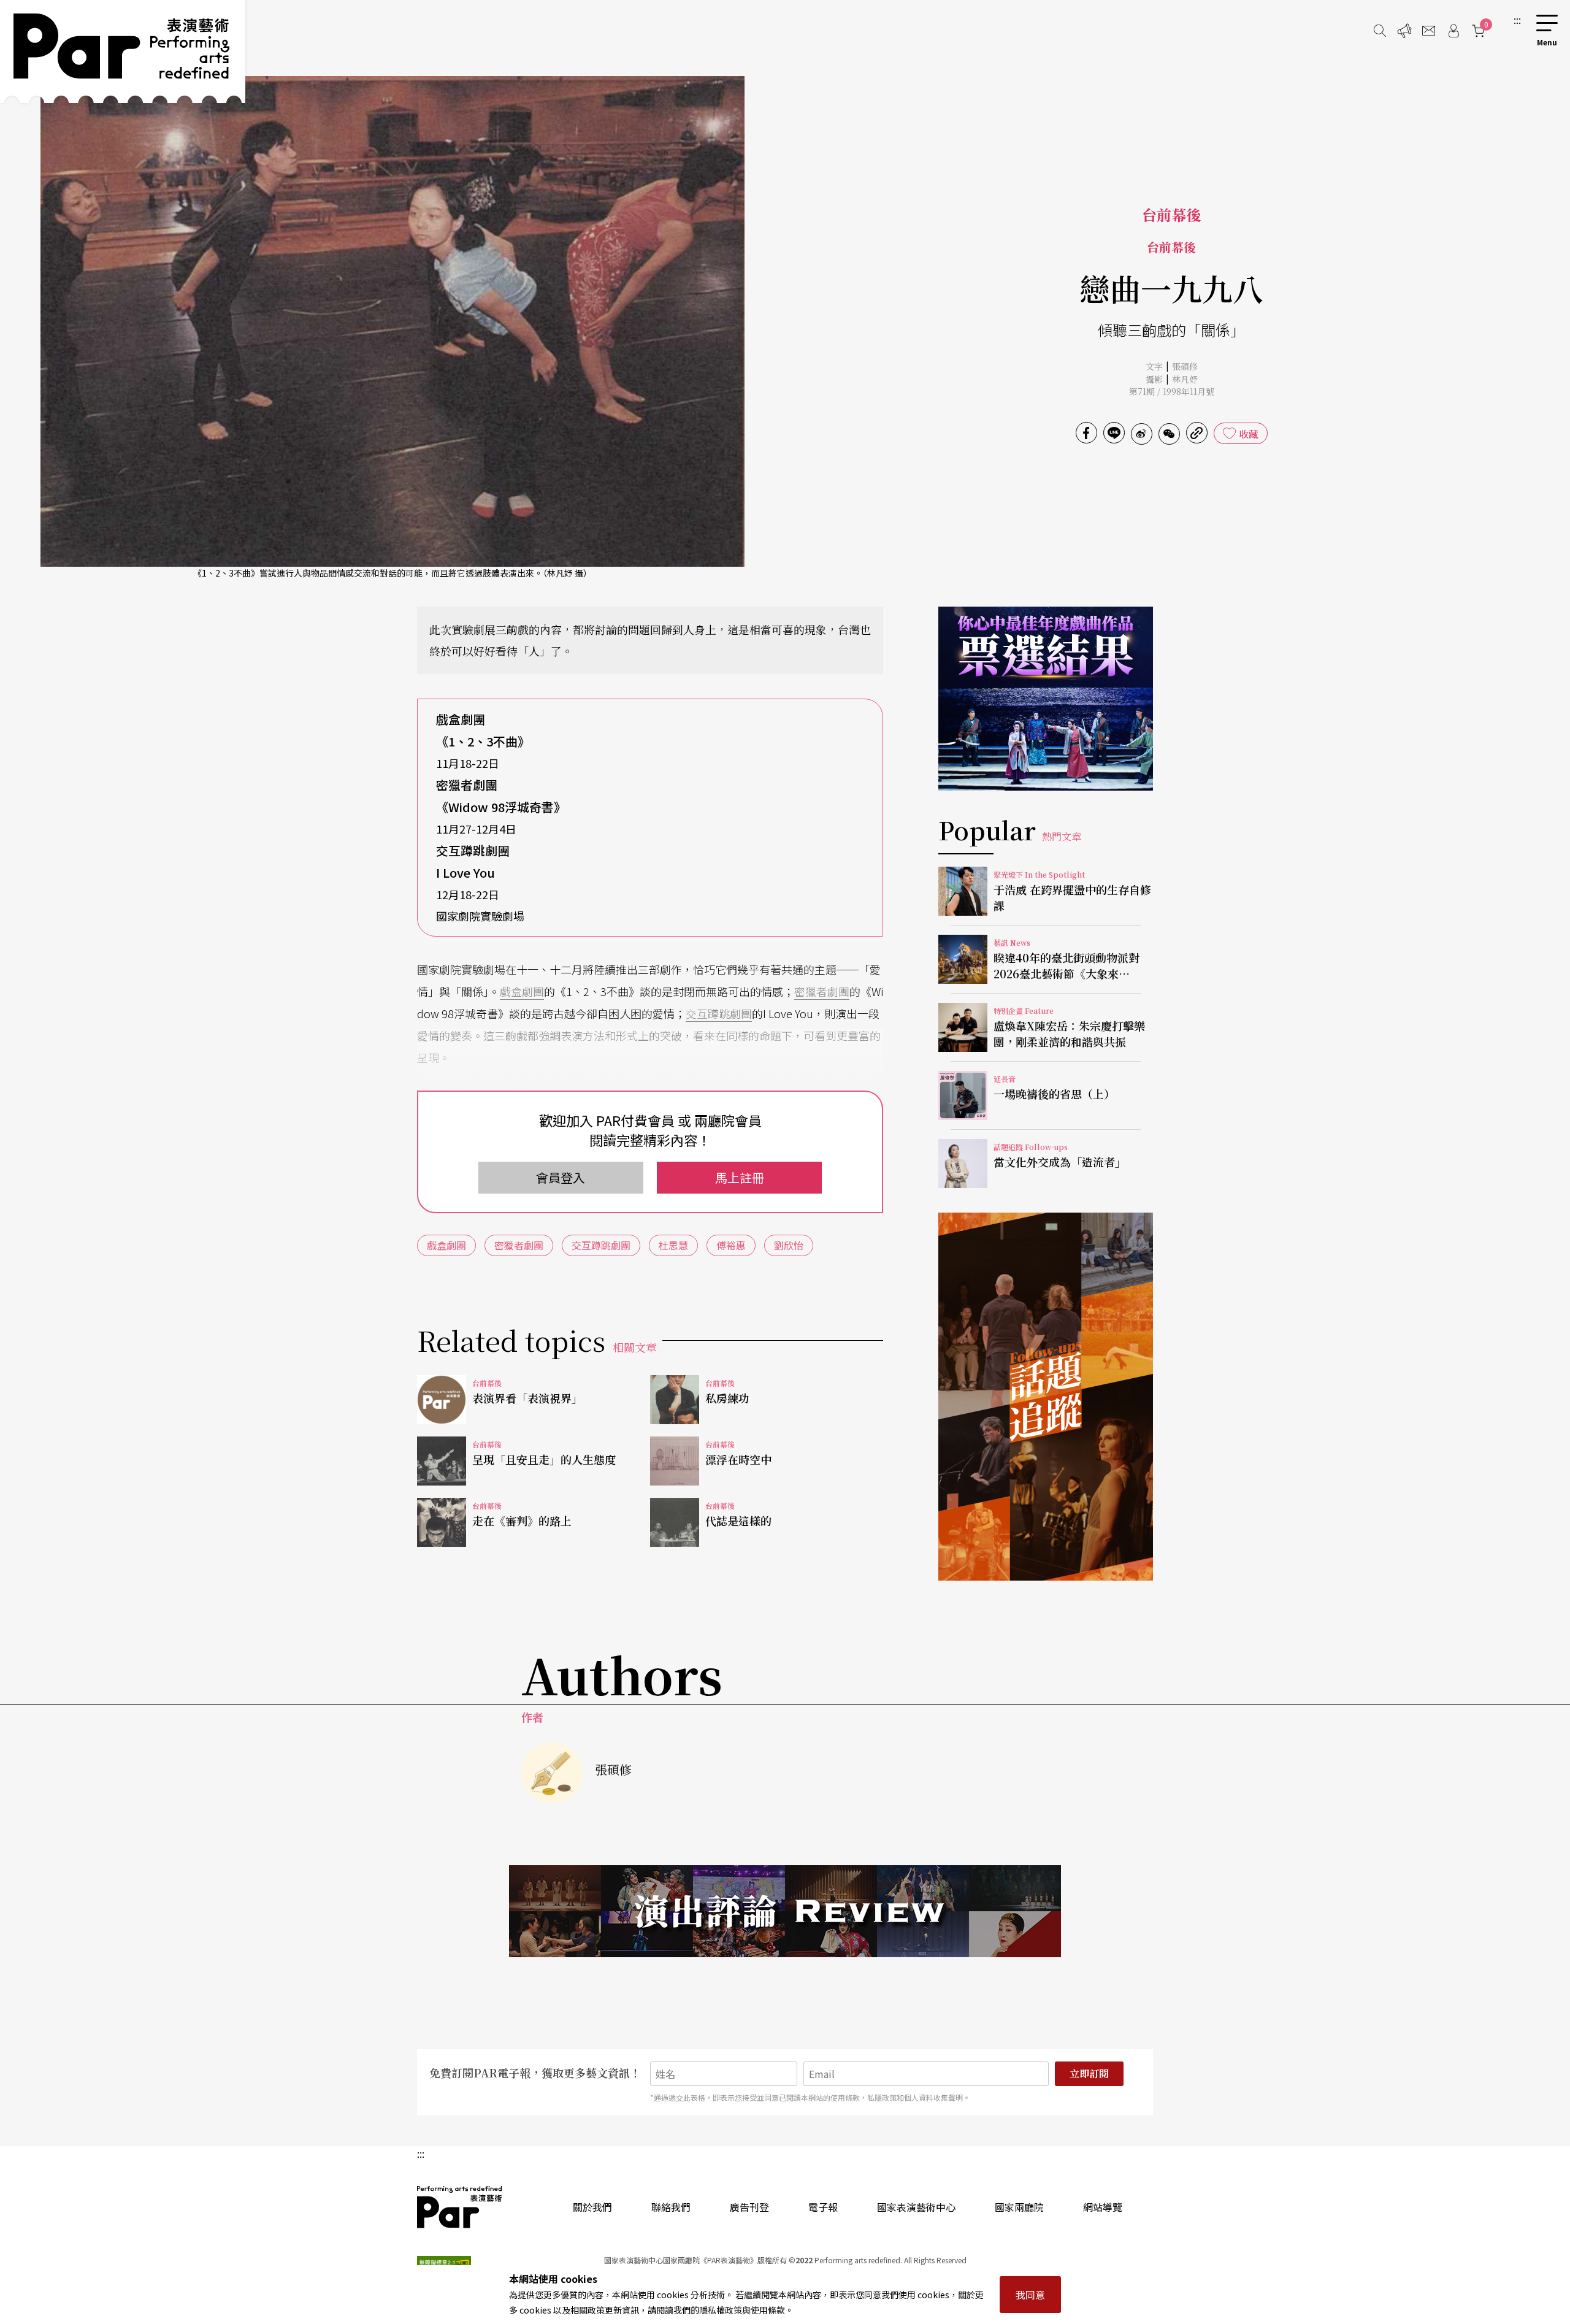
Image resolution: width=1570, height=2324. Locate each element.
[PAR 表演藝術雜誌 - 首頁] (123, 52)
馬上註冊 (740, 1177)
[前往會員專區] (1453, 31)
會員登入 (561, 1177)
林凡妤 (1185, 379)
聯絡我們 (671, 2207)
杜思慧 (673, 1245)
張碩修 (1185, 366)
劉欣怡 (789, 1245)
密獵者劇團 (822, 991)
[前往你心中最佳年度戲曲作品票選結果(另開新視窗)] (1046, 699)
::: (1517, 20)
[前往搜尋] (1380, 31)
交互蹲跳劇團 (719, 1013)
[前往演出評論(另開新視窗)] (785, 1911)
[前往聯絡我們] (1429, 31)
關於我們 (592, 2207)
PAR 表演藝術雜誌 (460, 2207)
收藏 (1249, 434)
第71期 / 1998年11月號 (1172, 391)
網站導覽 (1103, 2207)
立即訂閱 (1089, 2073)
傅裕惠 (731, 1245)
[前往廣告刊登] (1404, 31)
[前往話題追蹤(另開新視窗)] (1046, 1397)
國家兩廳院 (1019, 2207)
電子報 (823, 2207)
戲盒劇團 (522, 991)
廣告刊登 (749, 2207)
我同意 (1030, 2295)
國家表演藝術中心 (916, 2207)
